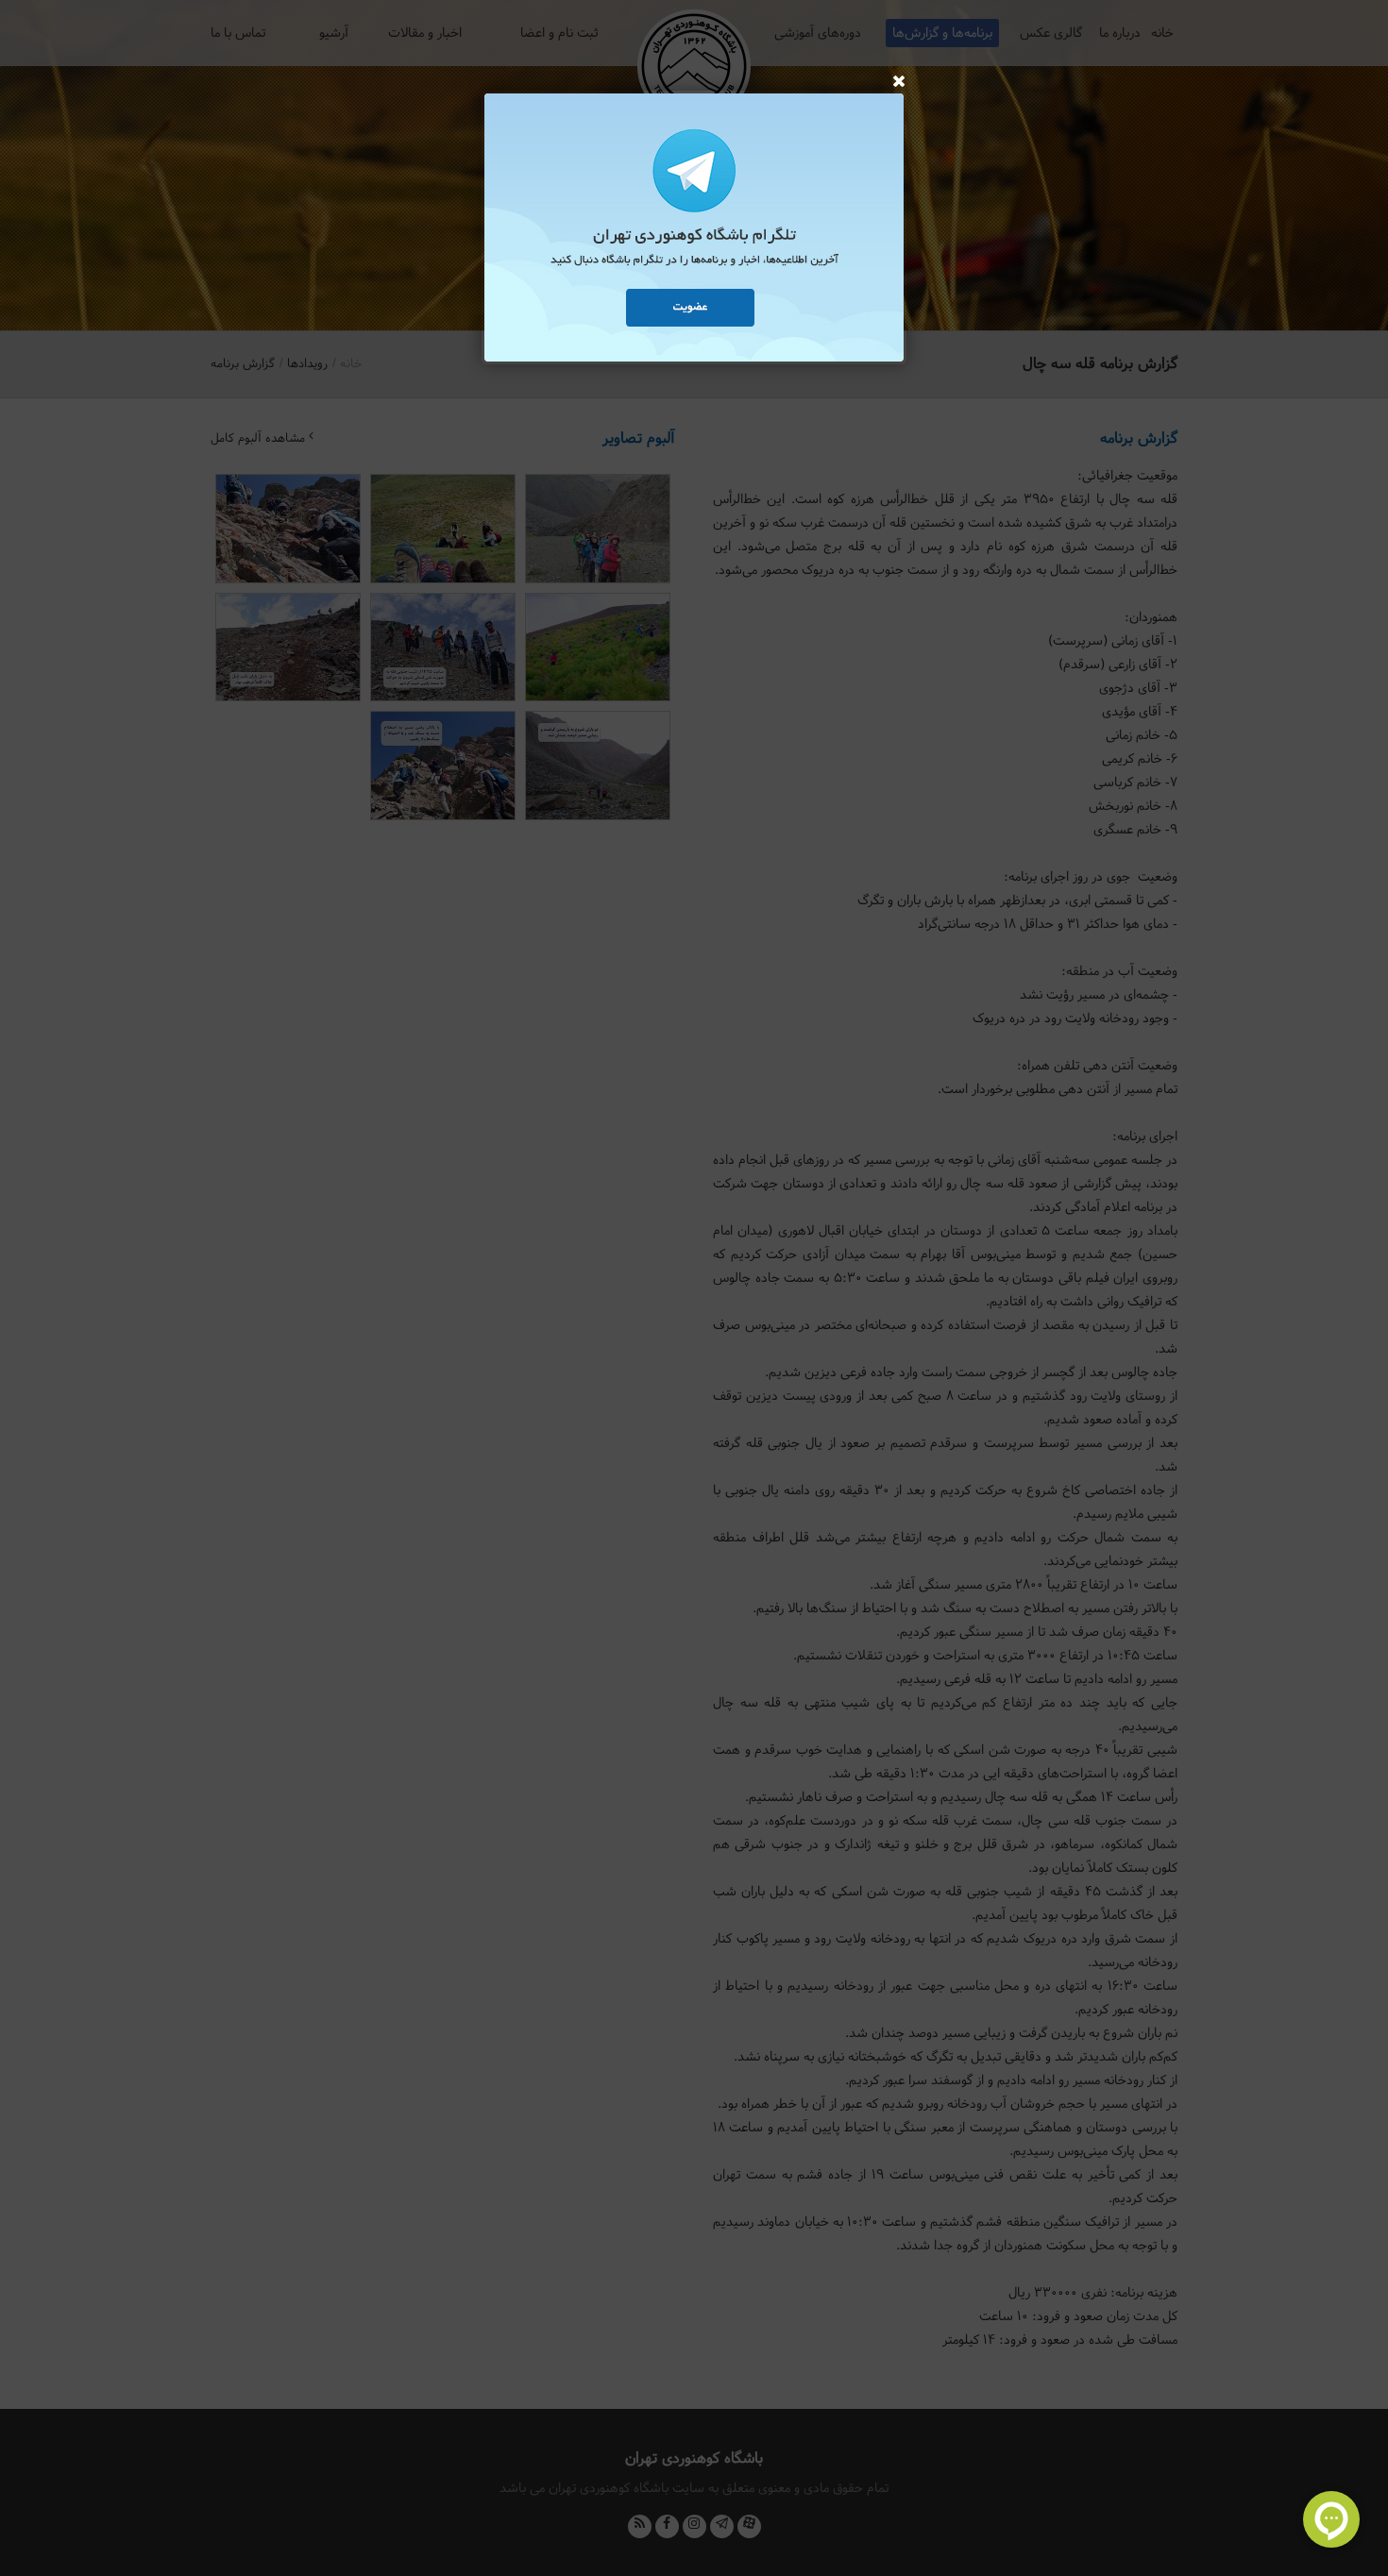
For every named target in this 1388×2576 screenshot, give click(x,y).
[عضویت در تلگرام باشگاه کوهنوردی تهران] (694, 230)
